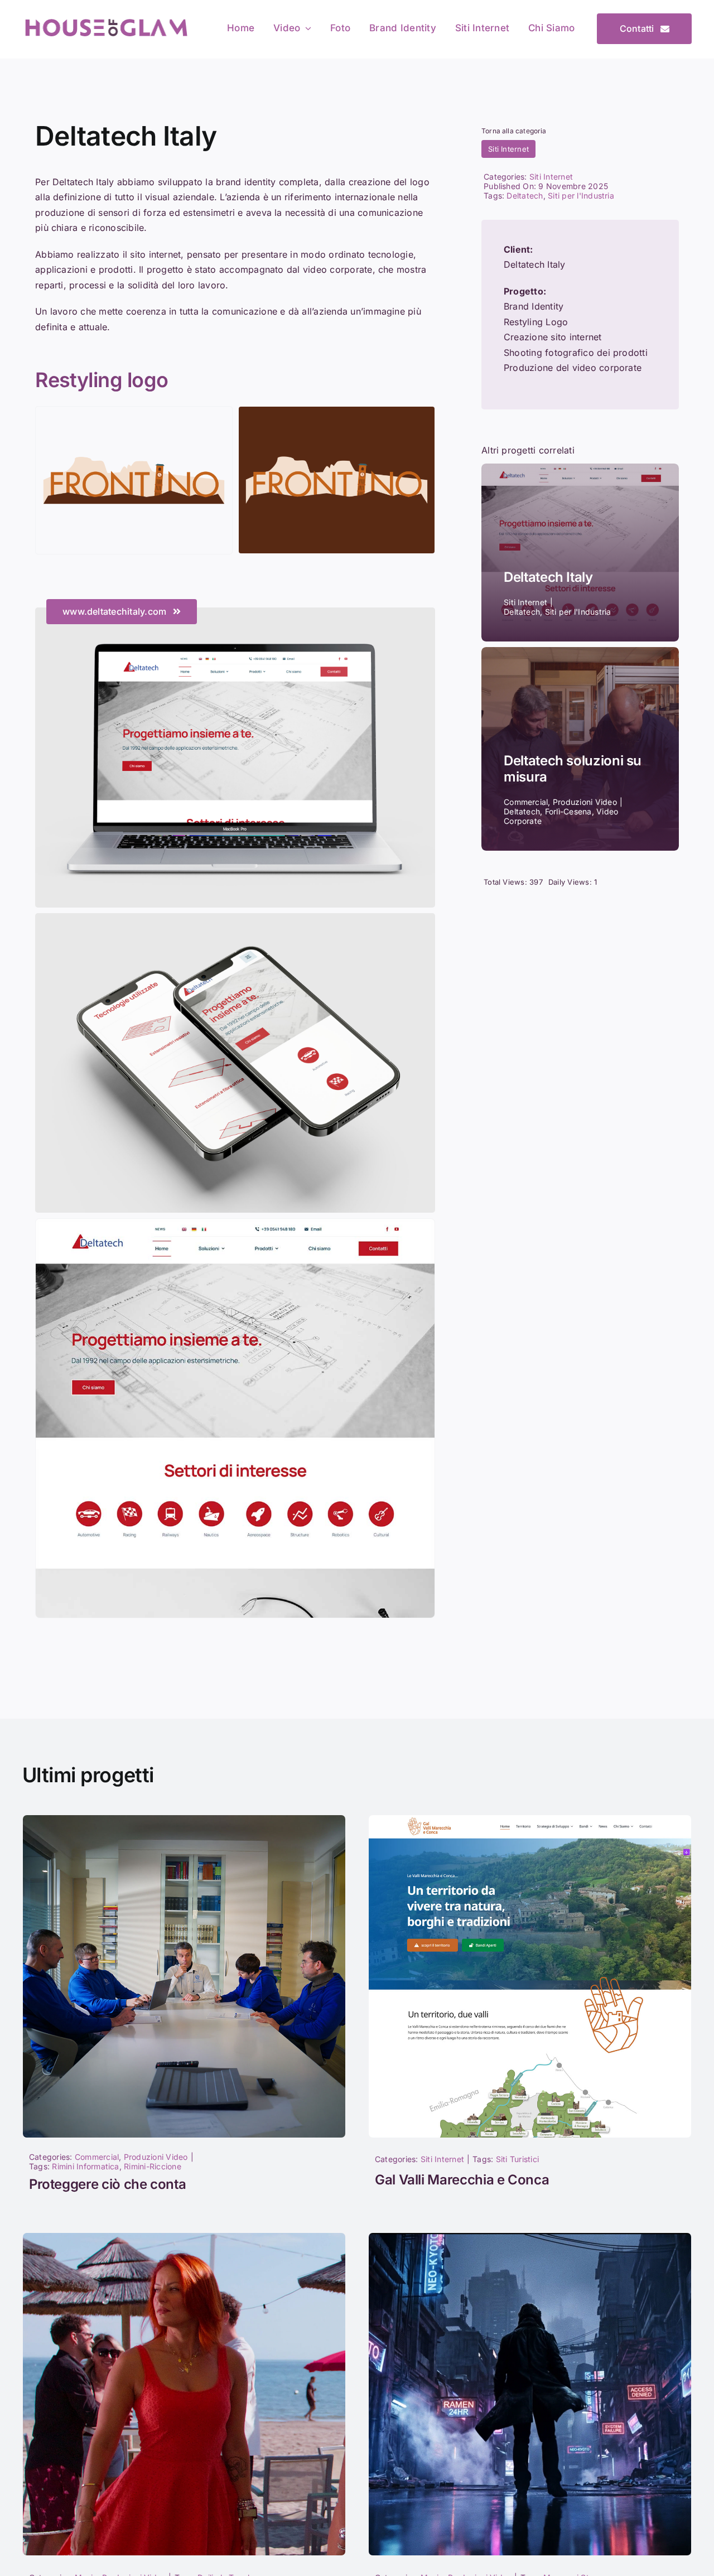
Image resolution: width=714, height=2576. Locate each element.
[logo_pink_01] (106, 21)
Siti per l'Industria (581, 196)
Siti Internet (508, 149)
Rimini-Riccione (153, 2166)
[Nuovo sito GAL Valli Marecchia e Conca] (530, 1820)
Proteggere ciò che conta (107, 2184)
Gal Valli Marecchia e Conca (462, 2180)
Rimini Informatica (85, 2166)
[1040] (530, 2237)
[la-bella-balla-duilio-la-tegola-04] (184, 2237)
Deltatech (525, 196)
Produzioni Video (156, 2157)
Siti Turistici (517, 2159)
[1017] (184, 1820)
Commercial (97, 2157)
